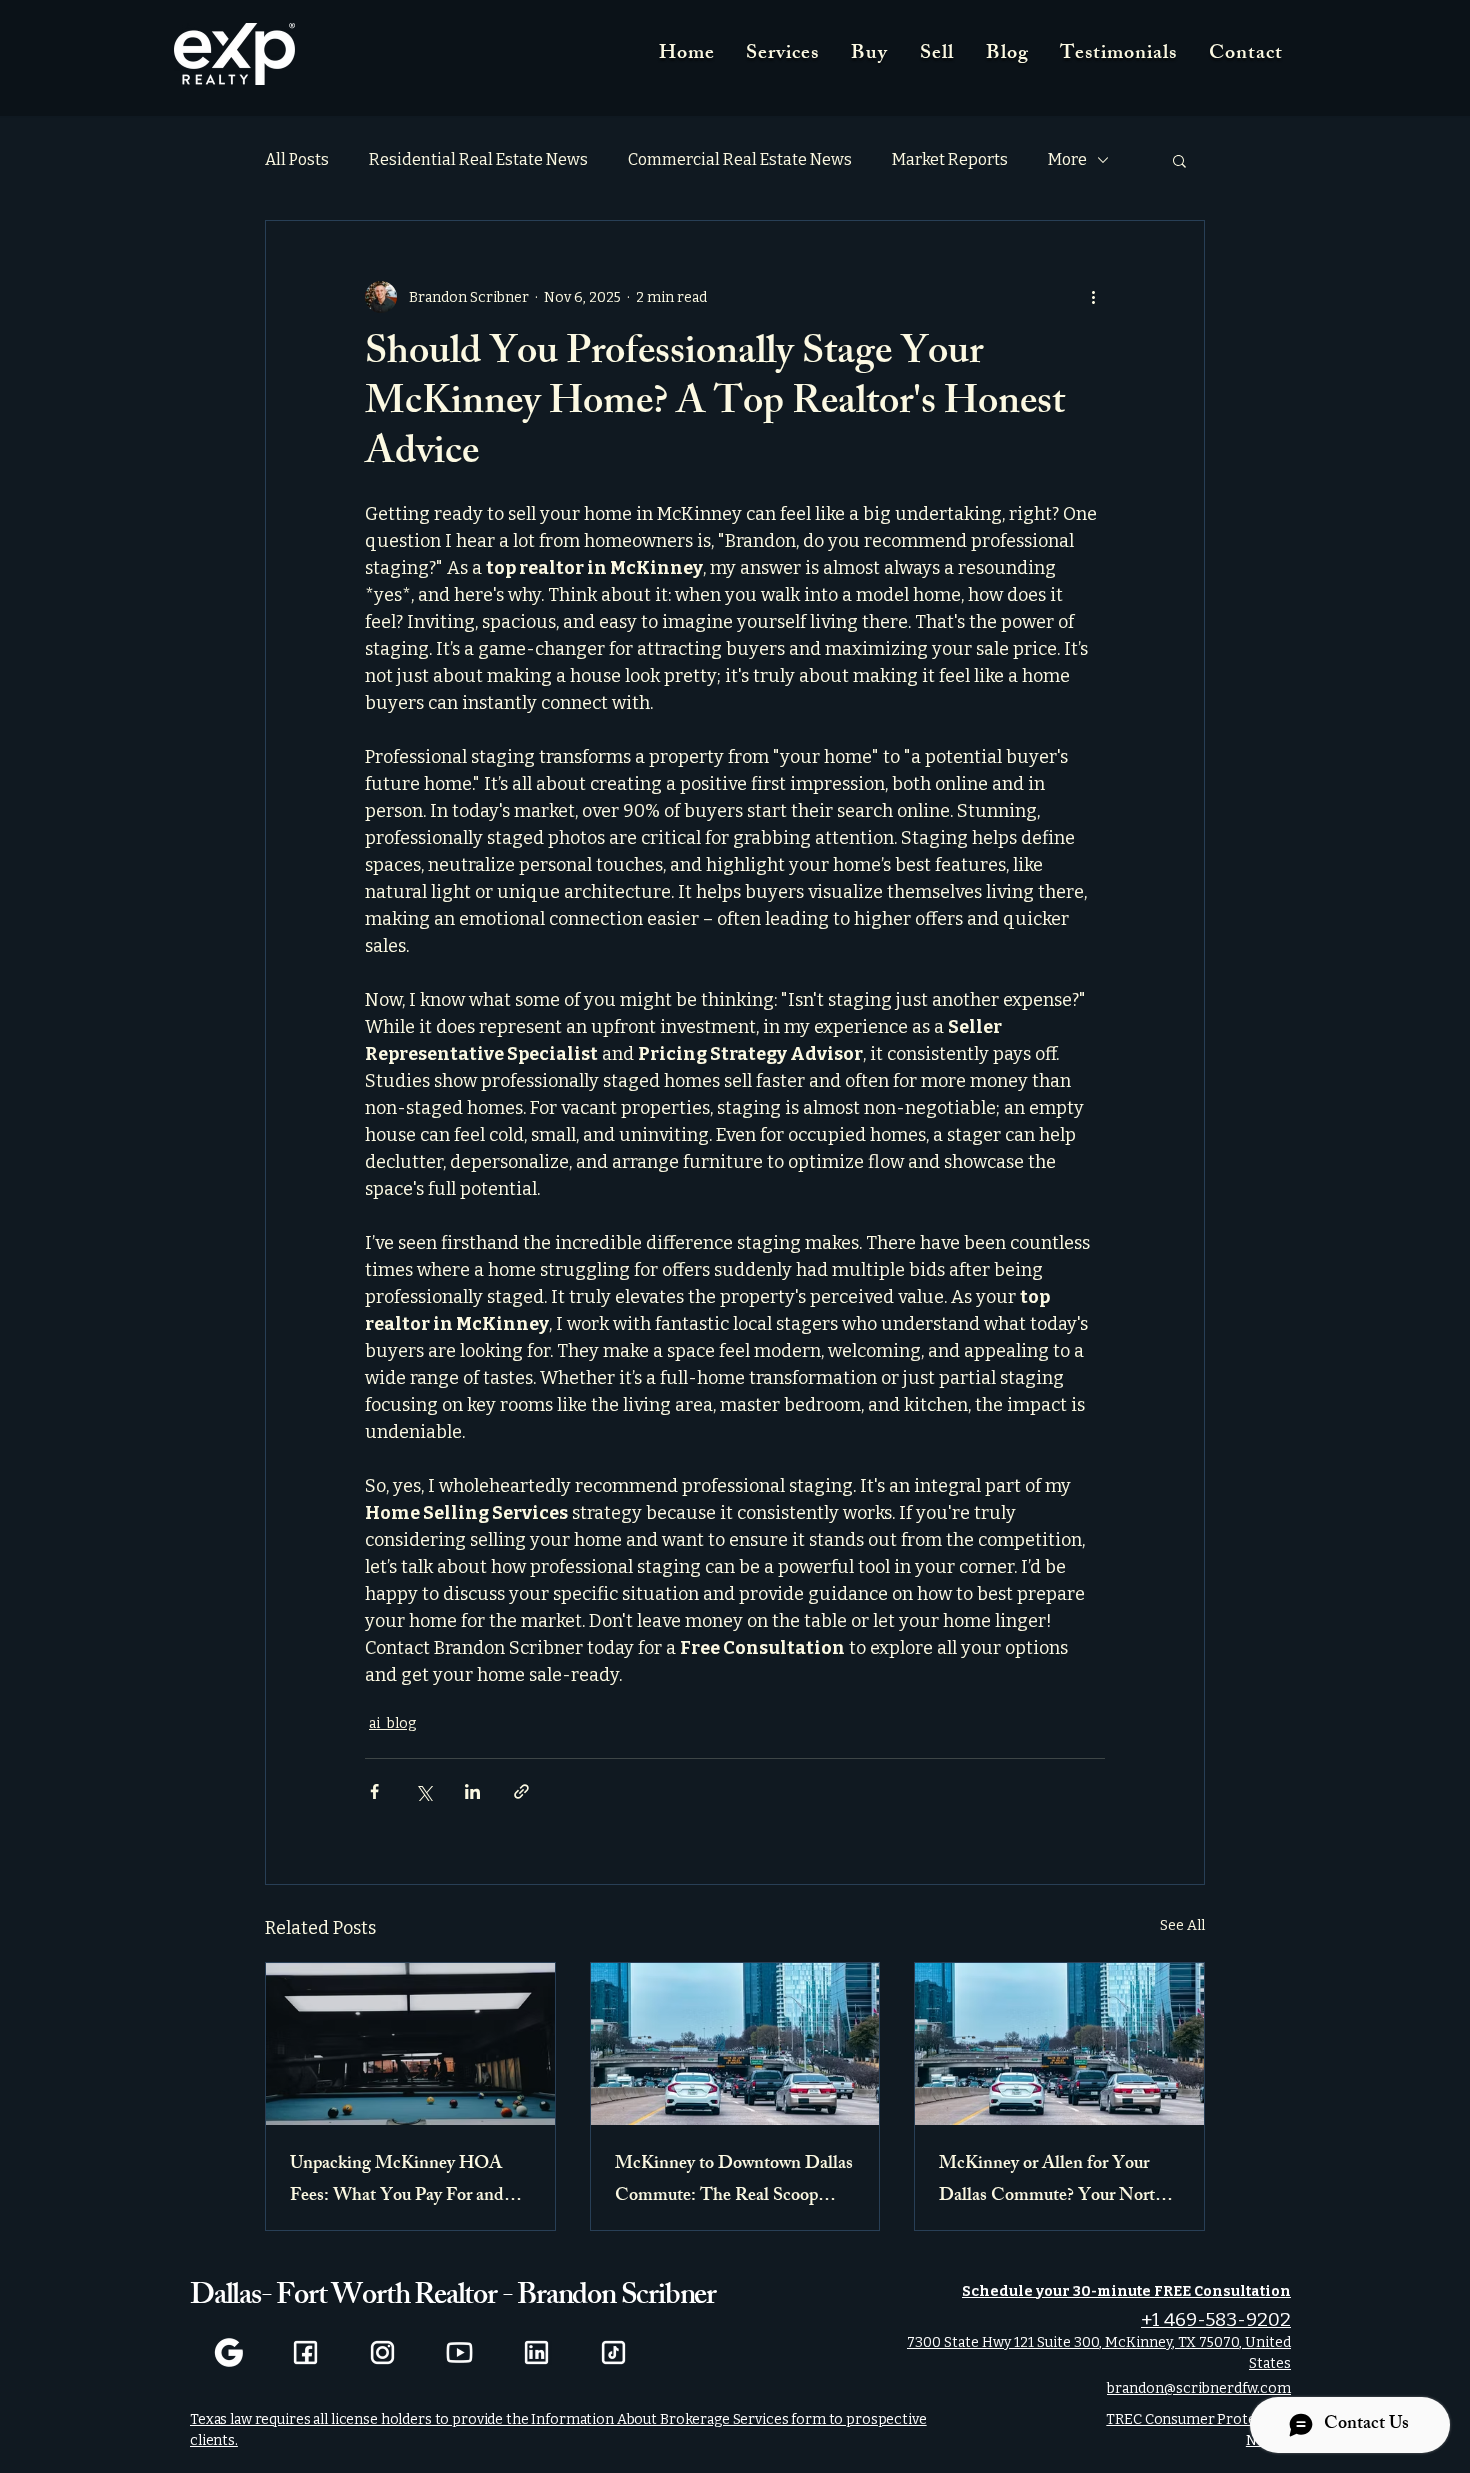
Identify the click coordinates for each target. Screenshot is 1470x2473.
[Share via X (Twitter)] (423, 1791)
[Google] (228, 2352)
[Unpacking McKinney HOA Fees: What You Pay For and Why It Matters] (410, 2044)
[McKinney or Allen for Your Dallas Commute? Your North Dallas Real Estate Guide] (1059, 2044)
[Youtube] (459, 2352)
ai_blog (392, 1723)
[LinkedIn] (536, 2352)
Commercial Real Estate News (740, 159)
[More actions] (1093, 297)
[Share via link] (521, 1791)
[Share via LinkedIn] (472, 1791)
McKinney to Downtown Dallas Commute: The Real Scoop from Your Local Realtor (734, 2181)
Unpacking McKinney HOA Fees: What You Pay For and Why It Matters (397, 2181)
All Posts (297, 159)
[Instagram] (382, 2352)
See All (1182, 1925)
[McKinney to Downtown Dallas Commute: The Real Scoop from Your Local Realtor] (735, 2044)
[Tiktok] (613, 2352)
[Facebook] (305, 2352)
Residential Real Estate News (478, 159)
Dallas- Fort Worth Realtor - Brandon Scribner (453, 2298)
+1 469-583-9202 (1216, 2319)
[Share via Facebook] (374, 1791)
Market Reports (950, 159)
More (1067, 159)
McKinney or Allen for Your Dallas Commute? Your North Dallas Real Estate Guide (1052, 2181)
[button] (1179, 160)
